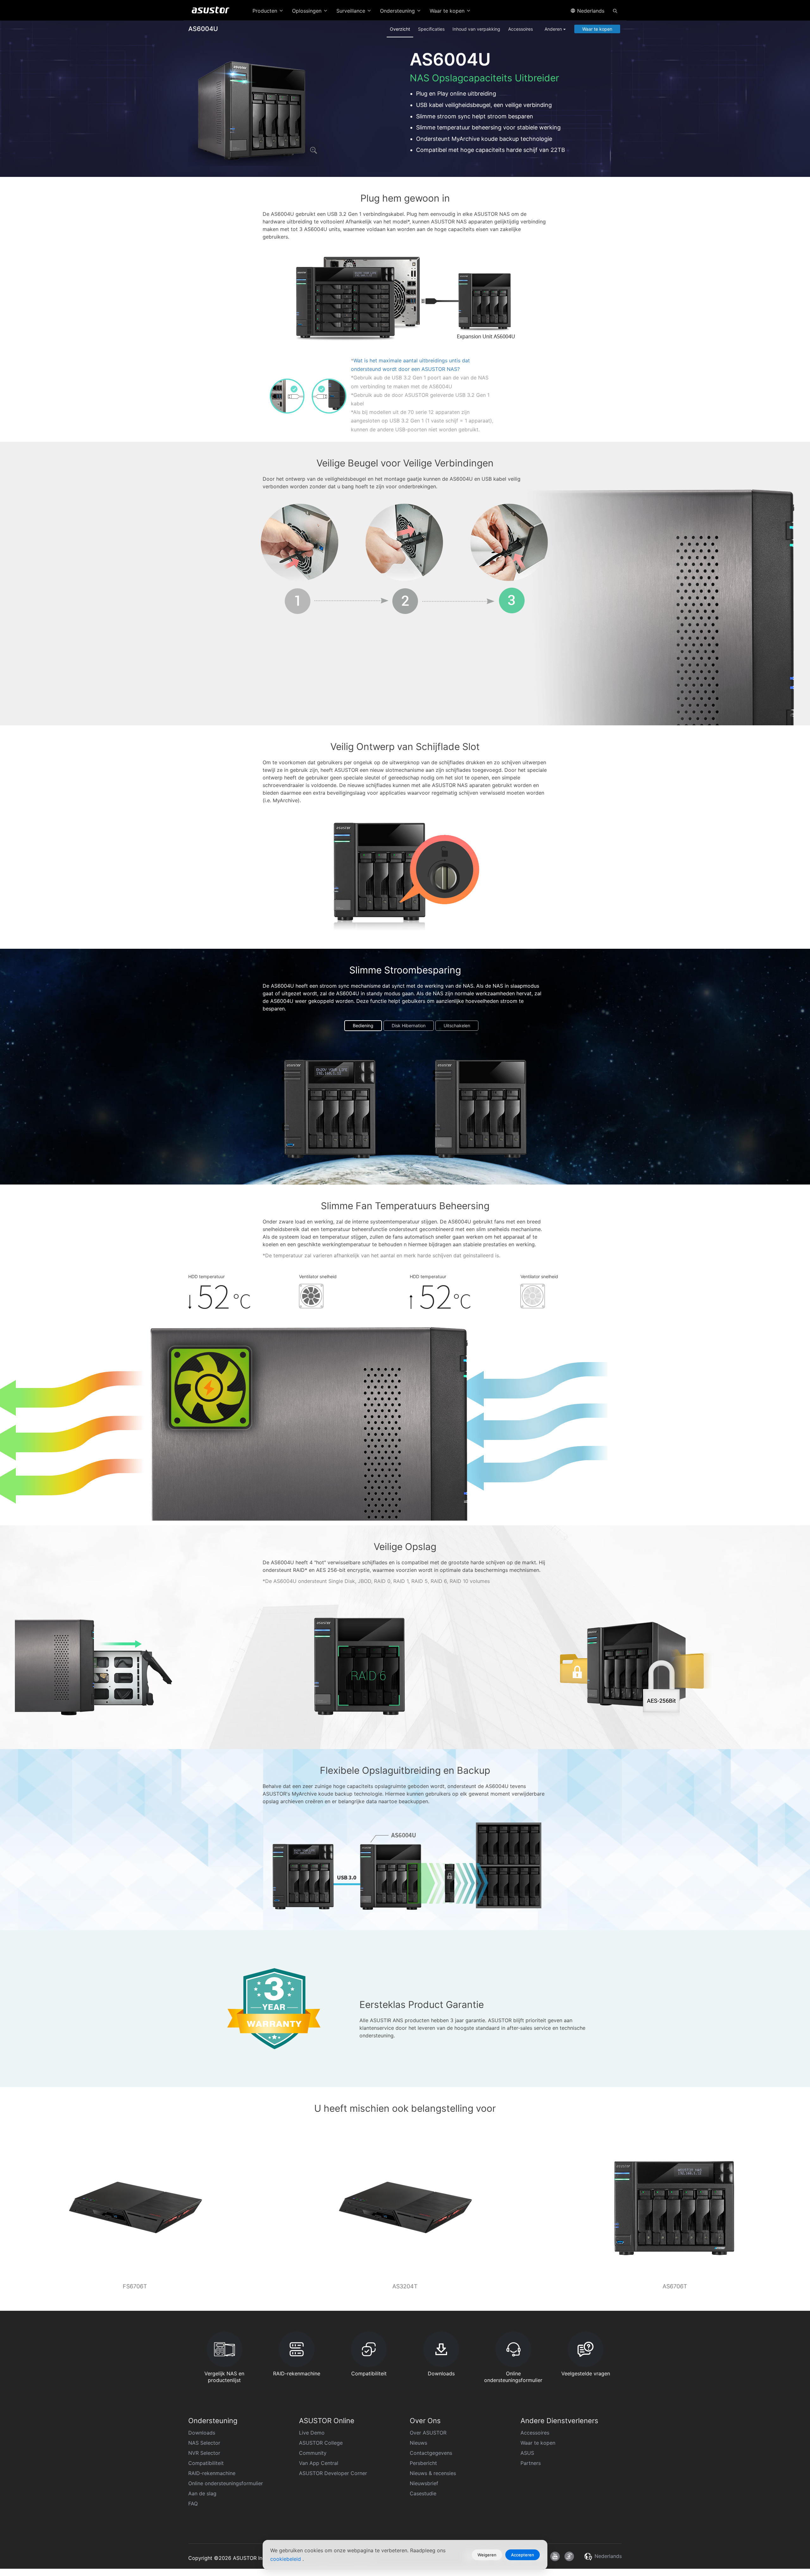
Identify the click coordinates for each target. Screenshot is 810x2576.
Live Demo (312, 2433)
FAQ (193, 2504)
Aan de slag (202, 2493)
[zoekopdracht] (615, 10)
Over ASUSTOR (428, 2433)
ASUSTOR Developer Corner (333, 2473)
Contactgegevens (431, 2453)
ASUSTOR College (321, 2443)
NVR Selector (204, 2453)
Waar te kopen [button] (448, 11)
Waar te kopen (597, 29)
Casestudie (423, 2493)
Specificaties (431, 29)
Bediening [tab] (363, 1025)
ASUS (527, 2453)
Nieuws (418, 2443)
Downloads (202, 2433)
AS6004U (203, 29)
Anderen (554, 29)
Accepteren (523, 2555)
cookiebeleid (286, 2559)
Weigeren (487, 2555)
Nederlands (590, 11)
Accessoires (520, 29)
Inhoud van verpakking (476, 29)
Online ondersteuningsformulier (226, 2483)
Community (313, 2453)
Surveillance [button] (352, 11)
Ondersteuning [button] (398, 11)
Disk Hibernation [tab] (409, 1025)
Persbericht (423, 2463)
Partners (531, 2463)
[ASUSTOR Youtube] (555, 2556)
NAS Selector (204, 2443)
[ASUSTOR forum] (569, 2556)
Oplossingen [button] (308, 11)
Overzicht (400, 29)
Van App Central (319, 2463)
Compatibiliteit (206, 2463)
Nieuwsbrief (424, 2483)
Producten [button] (266, 11)
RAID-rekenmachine (212, 2473)
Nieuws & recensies (433, 2473)
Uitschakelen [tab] (457, 1025)
